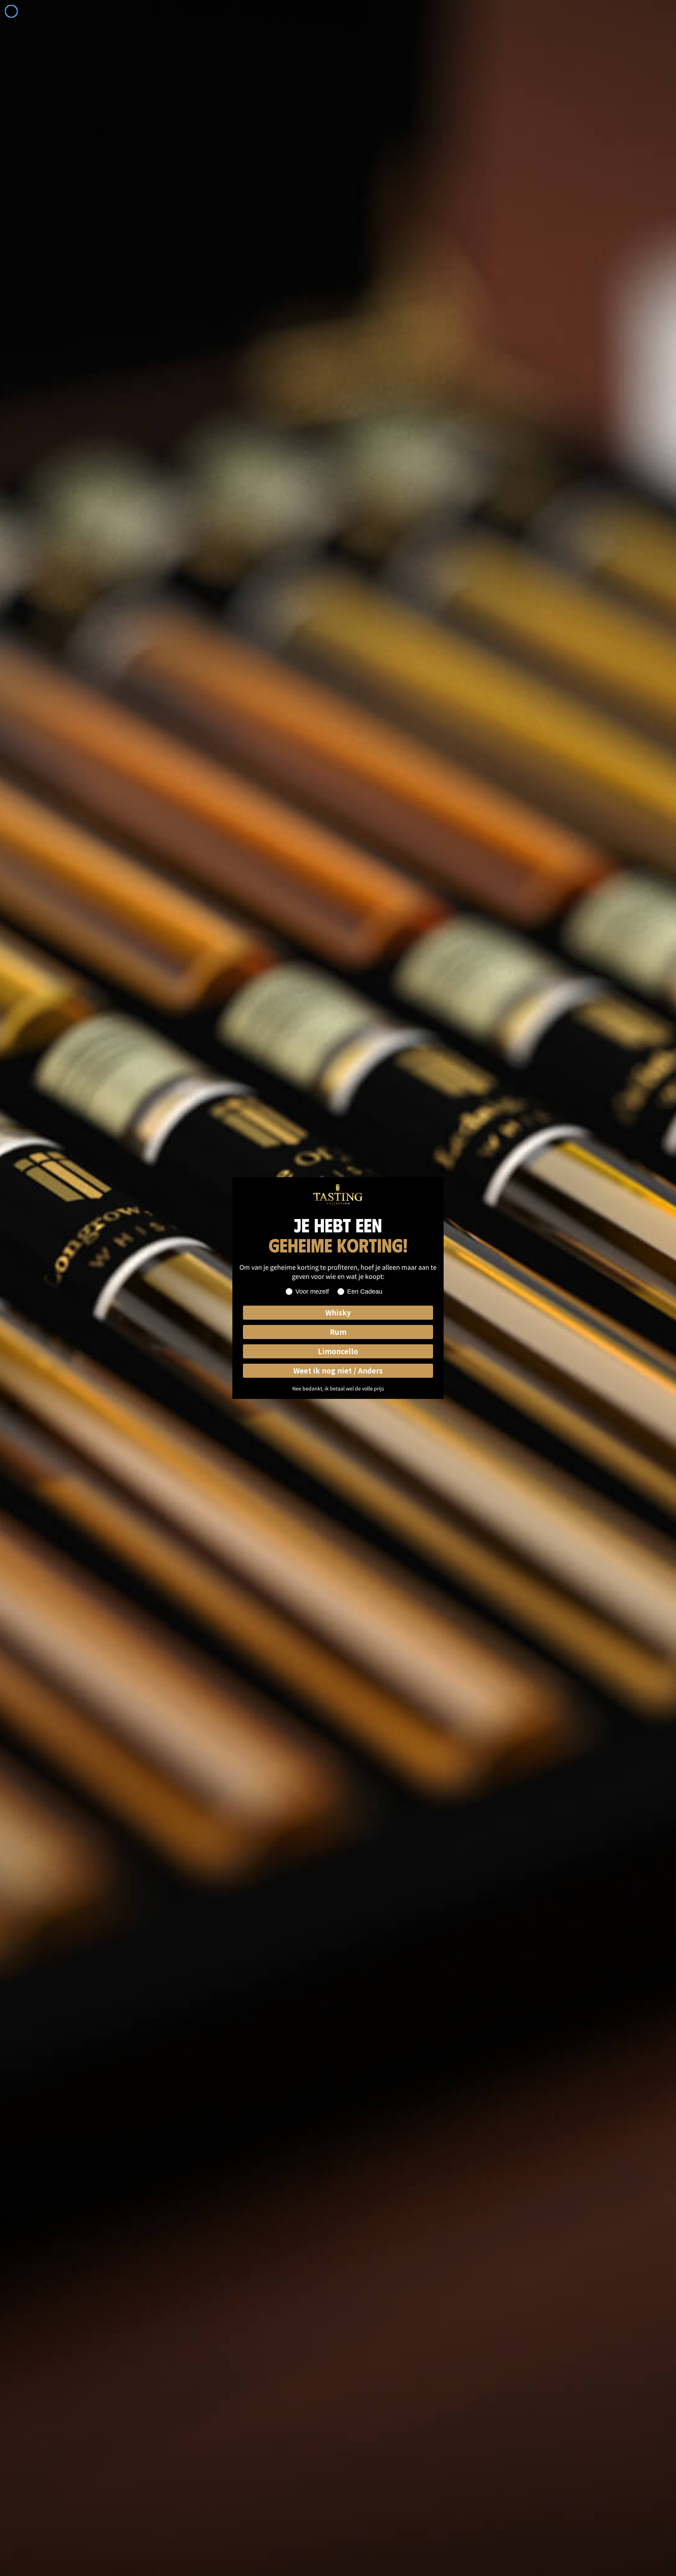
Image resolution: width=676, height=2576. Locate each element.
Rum (338, 1332)
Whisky (338, 1312)
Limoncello (338, 1351)
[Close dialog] (11, 11)
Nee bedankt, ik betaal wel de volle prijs (338, 1388)
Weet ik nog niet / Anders (338, 1371)
